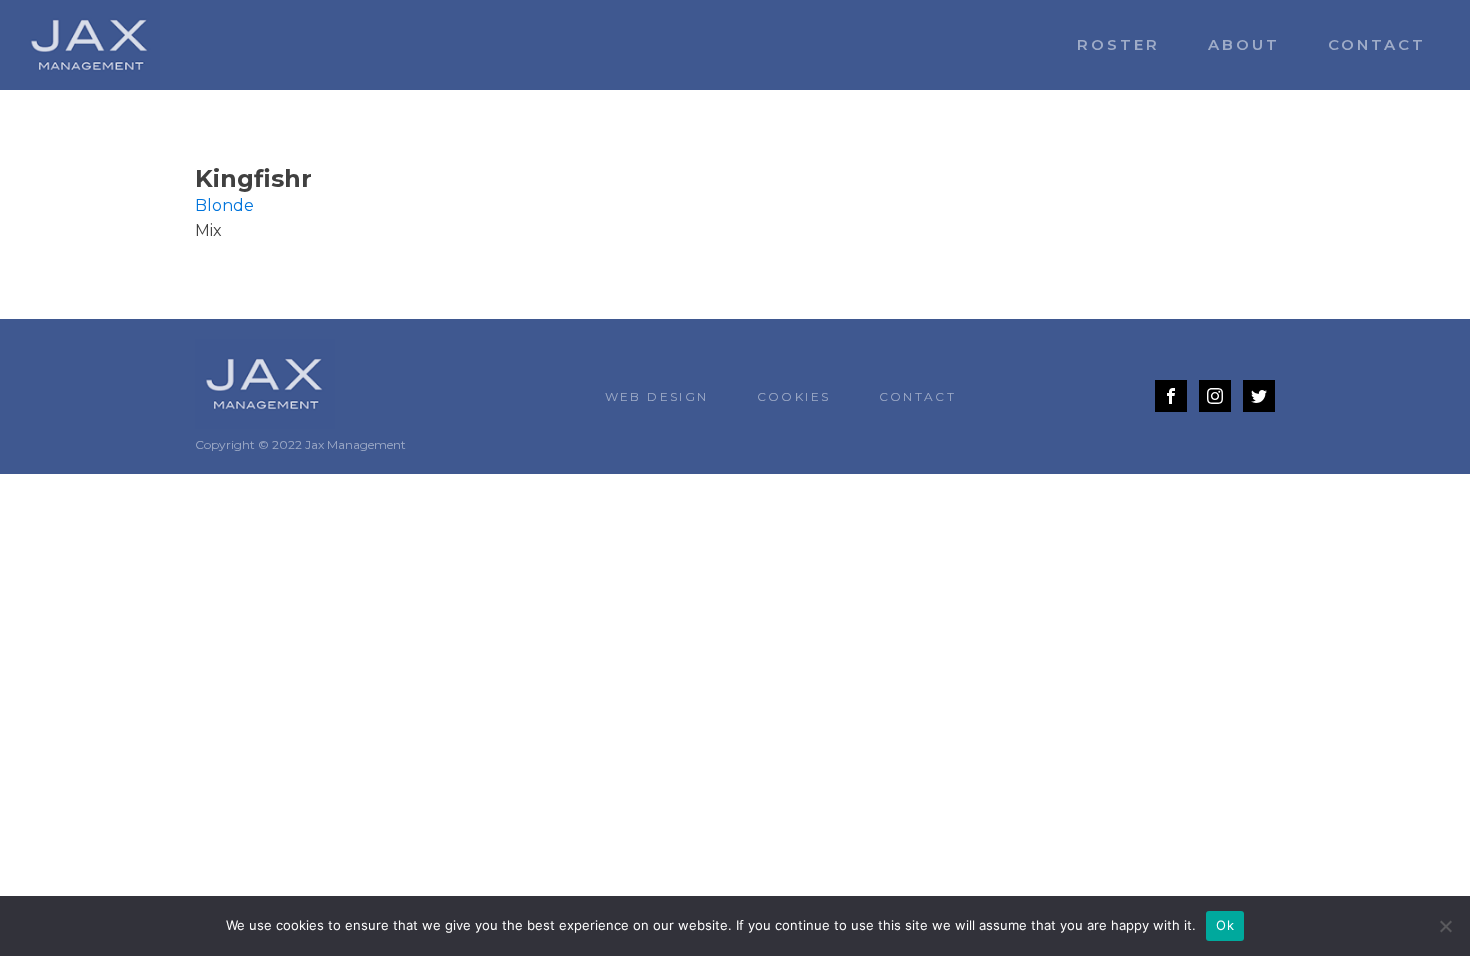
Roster (1118, 44)
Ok (1225, 925)
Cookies (794, 396)
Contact (1377, 44)
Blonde (224, 205)
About (1244, 44)
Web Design (657, 396)
